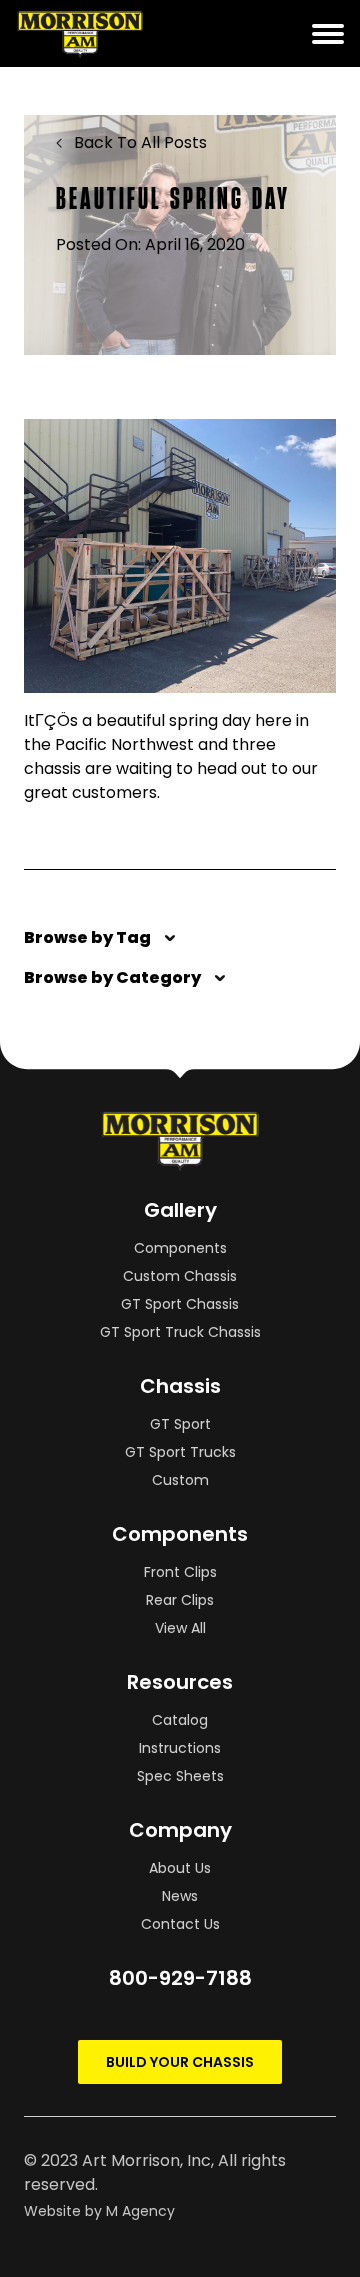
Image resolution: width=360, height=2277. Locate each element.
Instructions (180, 1748)
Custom (180, 1480)
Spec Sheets (180, 1776)
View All (180, 1628)
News (180, 1896)
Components (180, 1248)
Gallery (180, 1210)
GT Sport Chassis (180, 1304)
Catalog (180, 1720)
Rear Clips (180, 1600)
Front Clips (180, 1572)
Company (180, 1830)
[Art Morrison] (117, 33)
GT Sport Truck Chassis (180, 1332)
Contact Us (180, 1924)
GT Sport (180, 1424)
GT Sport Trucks (180, 1452)
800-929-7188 (180, 1978)
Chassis (180, 1386)
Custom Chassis (180, 1276)
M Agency (140, 2211)
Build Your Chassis (180, 2062)
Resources (180, 1682)
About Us (180, 1868)
